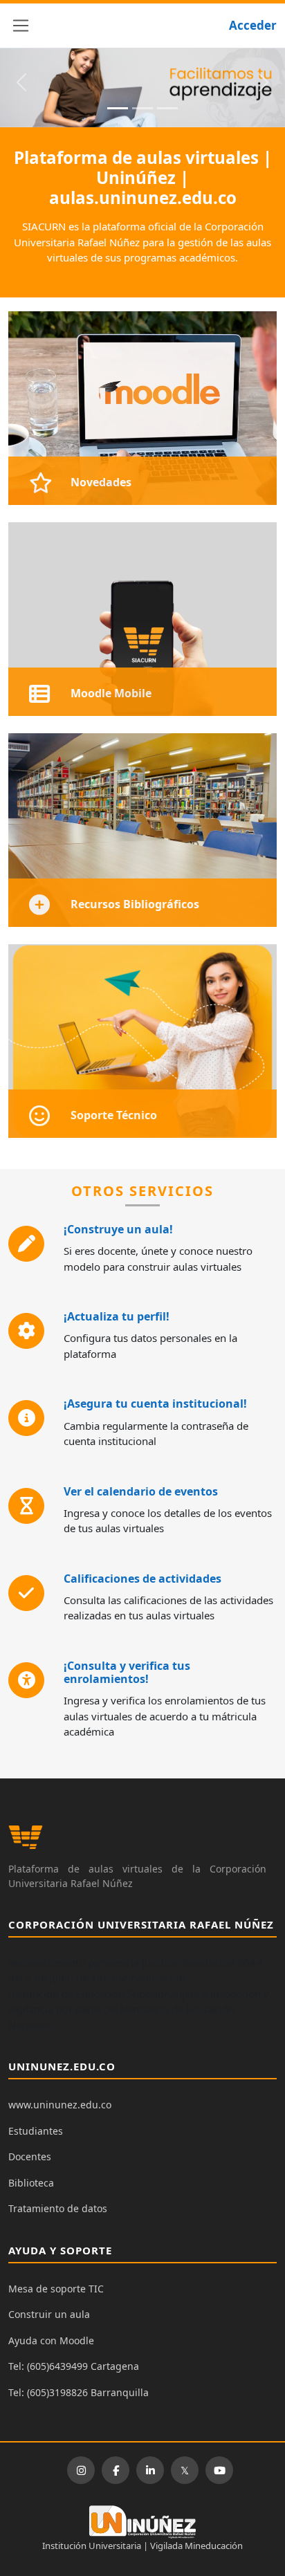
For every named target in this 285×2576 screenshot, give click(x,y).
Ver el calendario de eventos (141, 1491)
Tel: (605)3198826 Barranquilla (79, 2392)
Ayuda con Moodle (51, 2340)
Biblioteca (31, 2183)
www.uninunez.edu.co (60, 2105)
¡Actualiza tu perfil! (117, 1316)
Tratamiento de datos (58, 2208)
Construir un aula (49, 2314)
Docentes (30, 2156)
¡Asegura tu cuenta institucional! (155, 1404)
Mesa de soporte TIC (56, 2289)
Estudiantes (36, 2131)
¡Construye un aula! (118, 1229)
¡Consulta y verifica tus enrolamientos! (127, 1672)
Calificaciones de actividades (142, 1579)
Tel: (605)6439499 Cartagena (74, 2366)
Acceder (253, 25)
